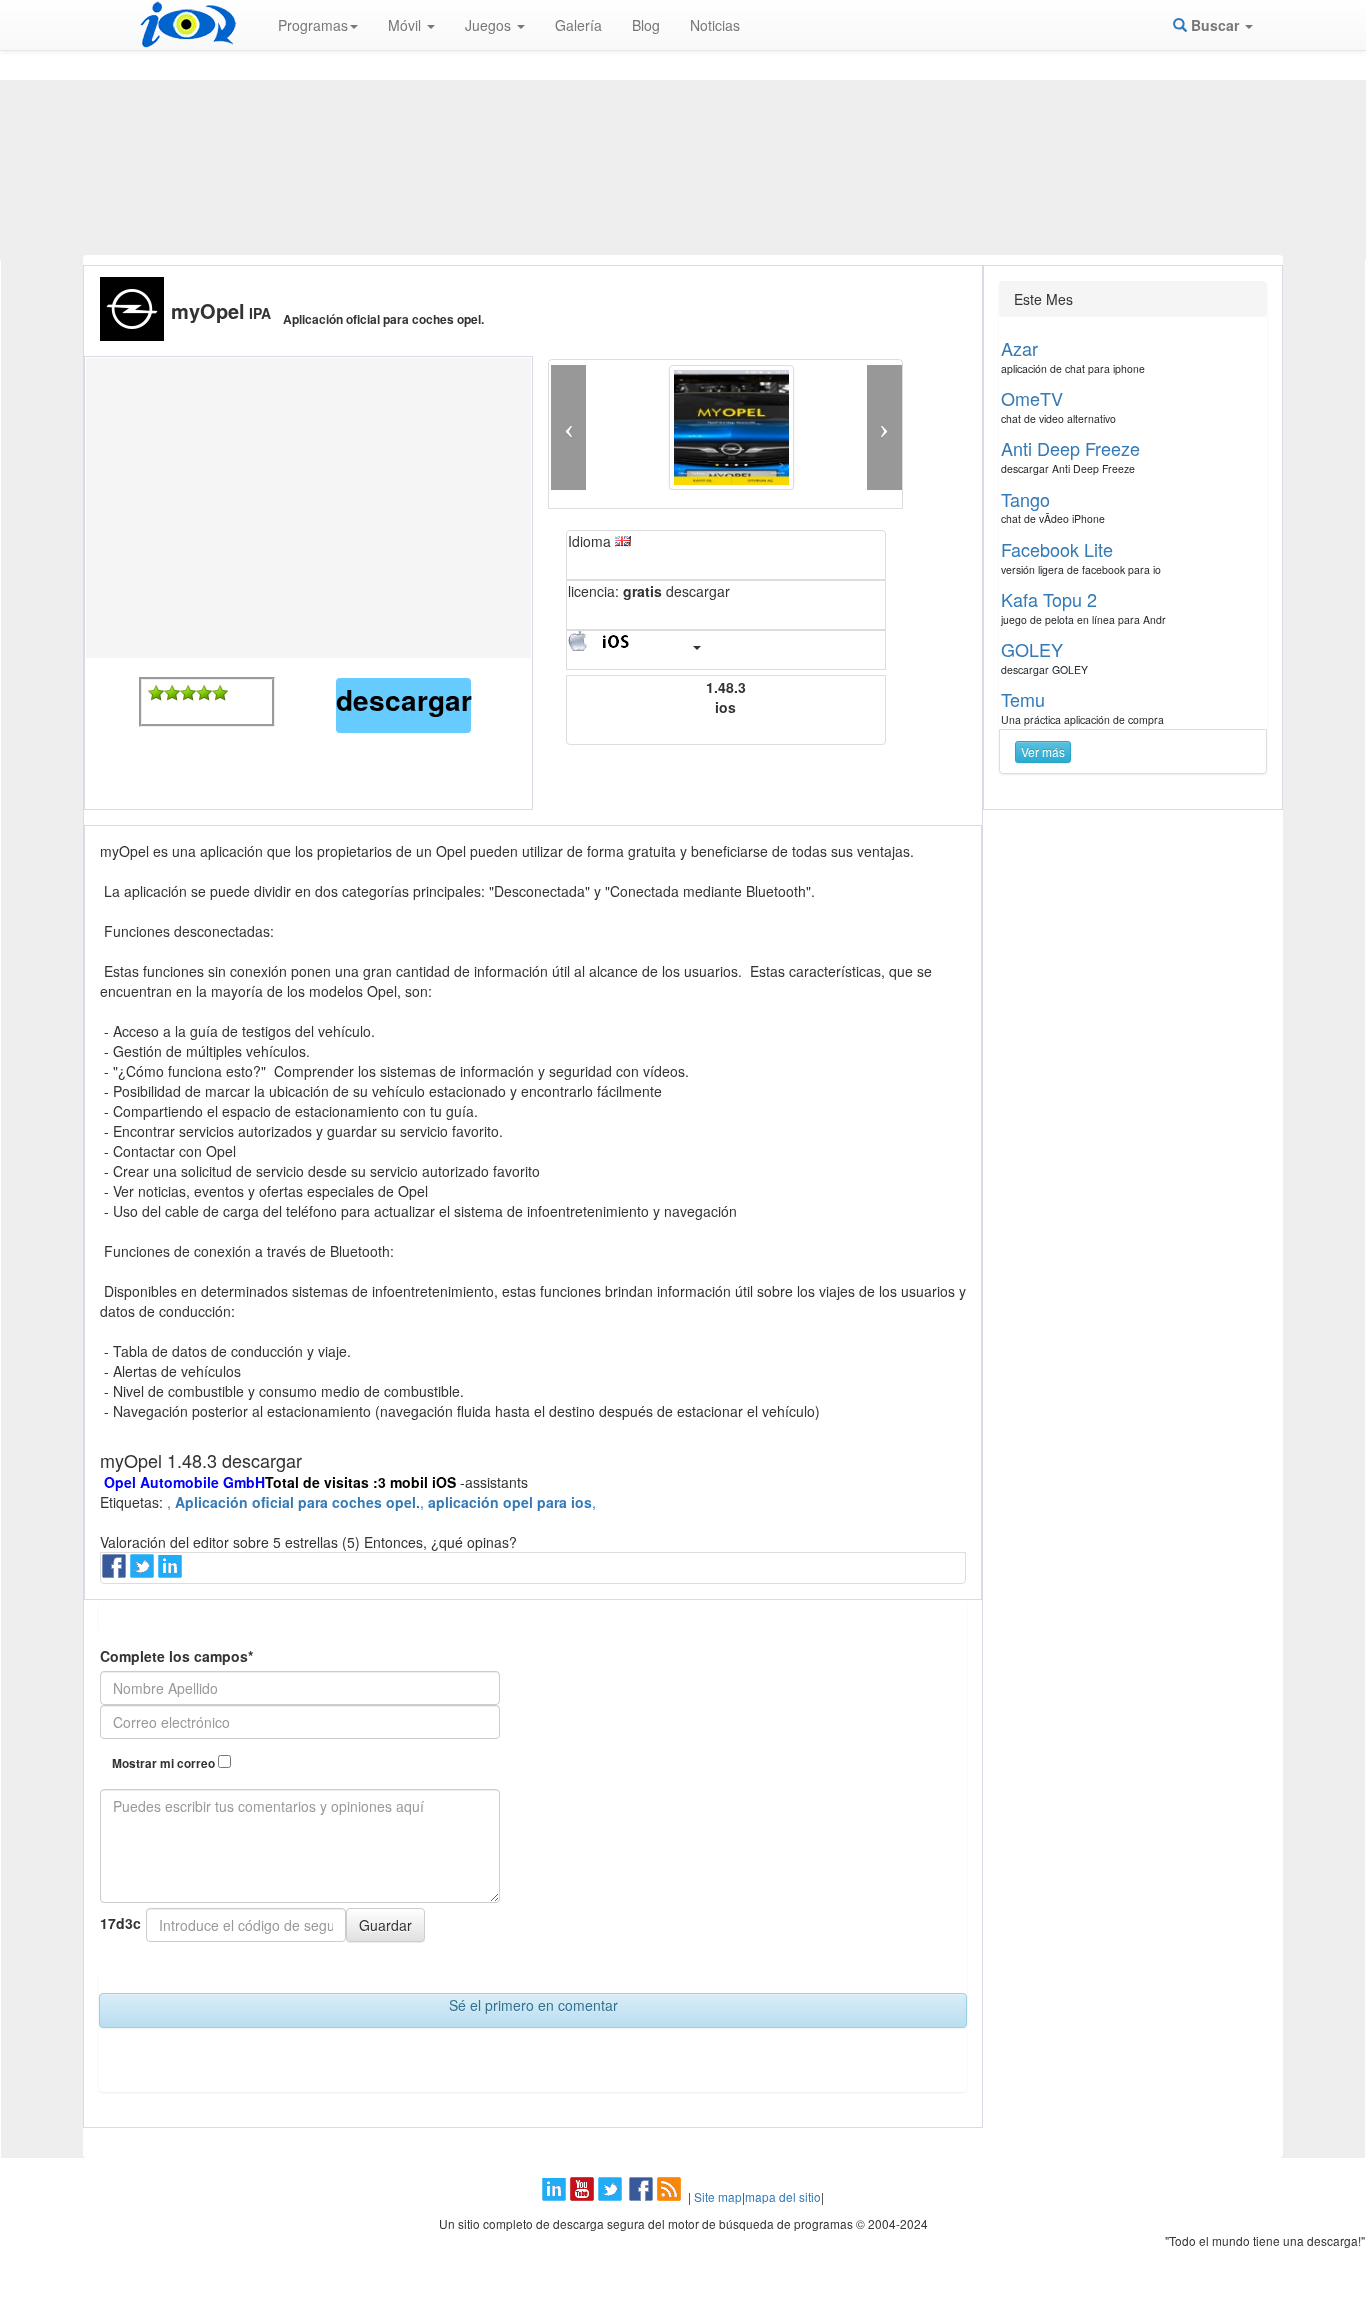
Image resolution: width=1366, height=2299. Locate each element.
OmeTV (1032, 398)
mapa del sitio (783, 2196)
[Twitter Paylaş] (144, 1572)
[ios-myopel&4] (204, 693)
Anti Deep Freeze (1070, 448)
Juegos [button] (490, 25)
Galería (578, 25)
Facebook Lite (1057, 549)
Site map (718, 2196)
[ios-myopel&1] (156, 693)
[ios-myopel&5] (220, 693)
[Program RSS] (671, 2196)
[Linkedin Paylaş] (172, 1572)
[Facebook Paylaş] (116, 1572)
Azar (1019, 348)
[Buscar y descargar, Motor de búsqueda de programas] (188, 25)
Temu (1023, 699)
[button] (568, 427)
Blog (646, 25)
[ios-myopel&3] (188, 693)
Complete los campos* (176, 1656)
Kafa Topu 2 (1049, 599)
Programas (313, 25)
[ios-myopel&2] (172, 693)
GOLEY (1032, 649)
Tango (1025, 499)
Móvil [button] (406, 25)
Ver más (1043, 751)
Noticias (715, 25)
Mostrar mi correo (165, 1763)
